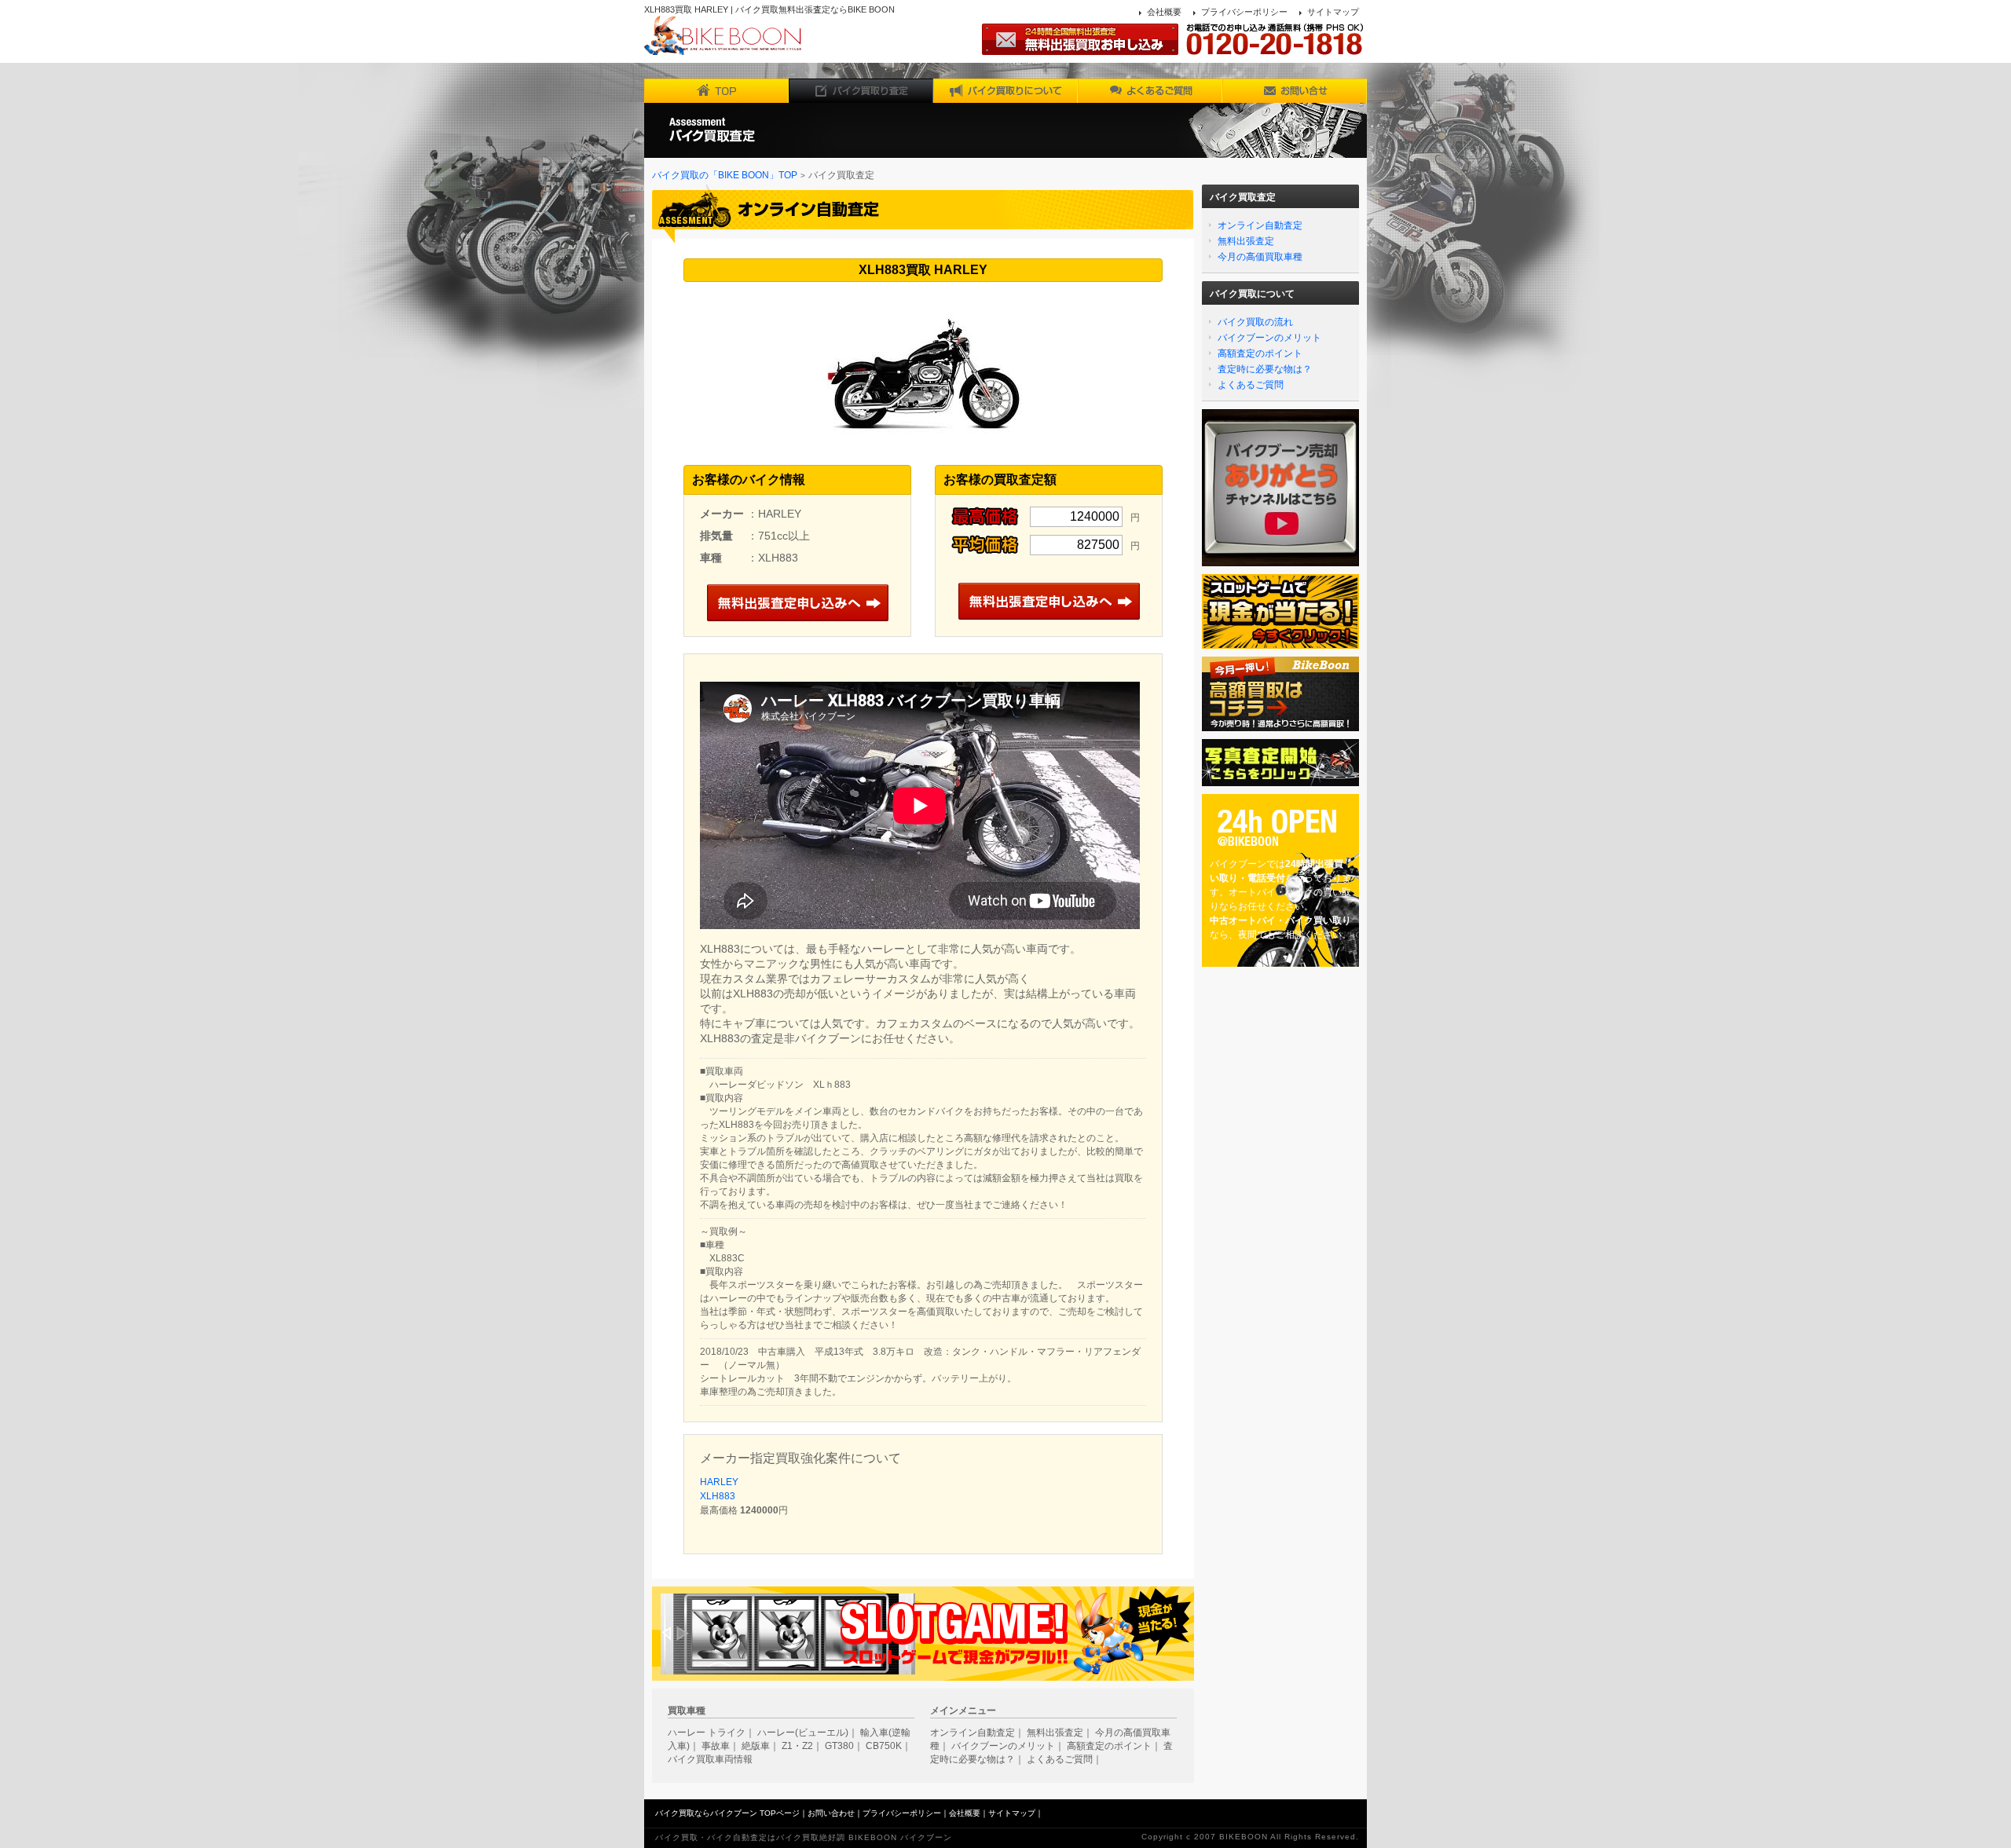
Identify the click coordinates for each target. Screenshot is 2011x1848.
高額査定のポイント (1260, 353)
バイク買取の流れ (1255, 322)
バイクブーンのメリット (1269, 338)
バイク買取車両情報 (710, 1759)
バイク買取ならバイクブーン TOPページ (727, 1813)
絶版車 (756, 1746)
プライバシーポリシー (1244, 12)
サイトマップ (1333, 12)
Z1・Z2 (797, 1746)
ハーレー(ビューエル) (803, 1733)
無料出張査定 (1246, 241)
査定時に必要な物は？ (1265, 369)
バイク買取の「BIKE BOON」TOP (725, 175)
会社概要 (1164, 12)
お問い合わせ (831, 1813)
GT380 (839, 1746)
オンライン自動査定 (1260, 225)
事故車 (716, 1746)
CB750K (884, 1746)
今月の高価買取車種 (1260, 257)
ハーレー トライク (707, 1733)
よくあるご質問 (1251, 385)
